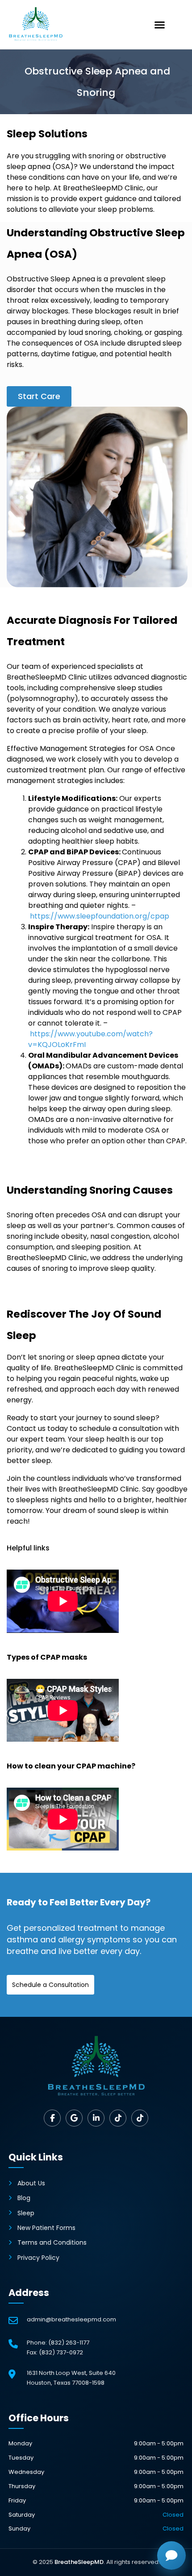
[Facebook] (52, 2118)
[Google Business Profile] (74, 2118)
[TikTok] (118, 2118)
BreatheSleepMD (79, 2562)
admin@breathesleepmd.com (71, 2319)
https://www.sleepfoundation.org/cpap (100, 916)
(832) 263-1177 (69, 2343)
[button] (160, 25)
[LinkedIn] (96, 2118)
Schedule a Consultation (50, 1985)
